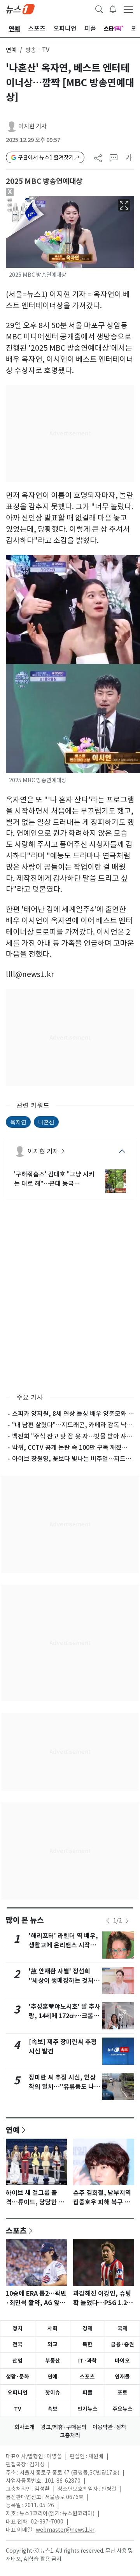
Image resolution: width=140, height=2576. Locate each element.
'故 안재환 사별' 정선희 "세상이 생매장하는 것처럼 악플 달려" (64, 1981)
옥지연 (18, 1122)
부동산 (53, 2361)
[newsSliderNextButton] (127, 1921)
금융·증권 (122, 2344)
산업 (17, 2361)
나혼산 (46, 1122)
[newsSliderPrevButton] (108, 1921)
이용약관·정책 (109, 2427)
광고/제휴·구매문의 (64, 2427)
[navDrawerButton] (128, 9)
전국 (17, 2344)
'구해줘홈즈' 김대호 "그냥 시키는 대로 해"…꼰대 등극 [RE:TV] (54, 1179)
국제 (122, 2328)
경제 (87, 2328)
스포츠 (16, 2230)
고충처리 (70, 2435)
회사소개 (24, 2427)
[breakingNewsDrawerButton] (113, 9)
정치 (17, 2328)
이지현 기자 (32, 126)
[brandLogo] (20, 9)
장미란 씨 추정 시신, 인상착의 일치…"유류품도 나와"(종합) (62, 2087)
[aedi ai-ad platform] (36, 199)
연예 (11, 50)
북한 (87, 2344)
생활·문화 (17, 2377)
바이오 (122, 2361)
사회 (52, 2328)
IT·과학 (87, 2361)
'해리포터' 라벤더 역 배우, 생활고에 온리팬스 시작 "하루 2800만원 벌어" (63, 1945)
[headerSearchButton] (99, 9)
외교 (52, 2344)
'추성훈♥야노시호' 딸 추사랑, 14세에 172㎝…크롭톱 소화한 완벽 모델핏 (65, 2016)
